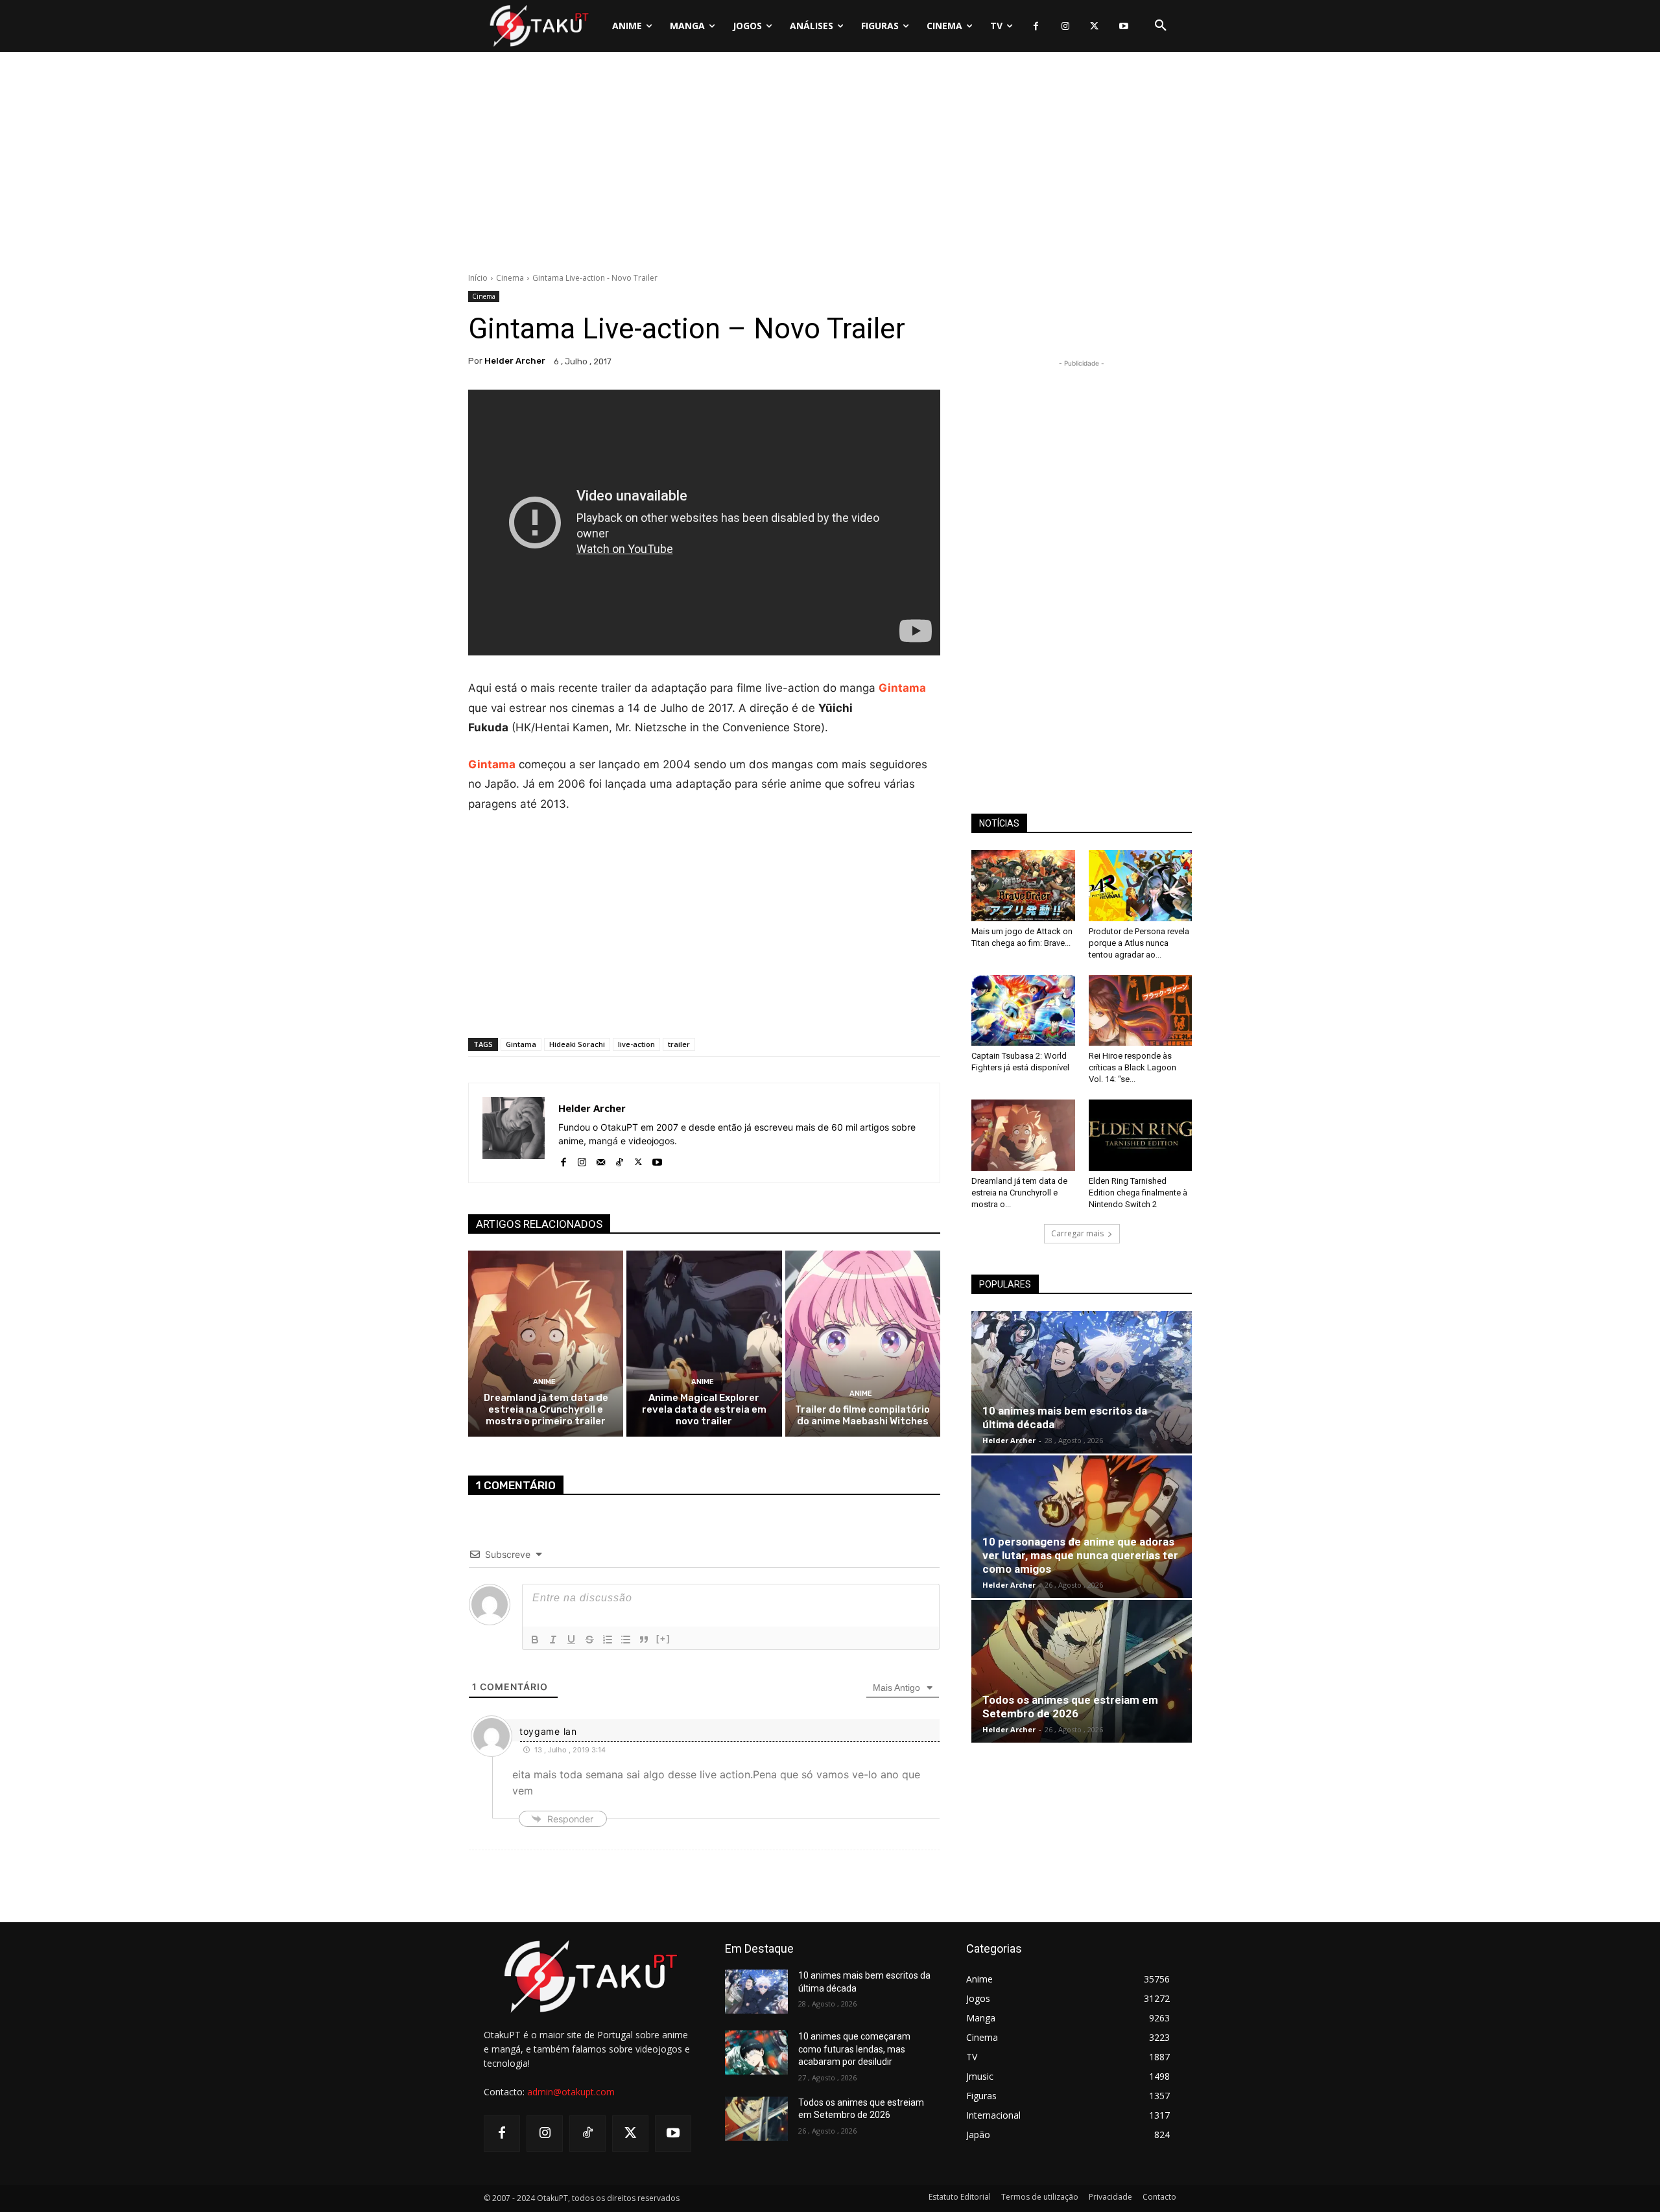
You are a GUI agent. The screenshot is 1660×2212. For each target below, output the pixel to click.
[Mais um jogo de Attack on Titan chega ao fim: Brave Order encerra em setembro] (1023, 886)
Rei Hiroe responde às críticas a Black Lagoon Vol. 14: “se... (1132, 1067)
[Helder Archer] (514, 1133)
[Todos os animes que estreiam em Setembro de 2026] (1082, 1671)
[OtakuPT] (538, 26)
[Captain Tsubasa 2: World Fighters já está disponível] (1023, 1011)
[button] (1161, 26)
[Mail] (601, 1159)
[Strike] (589, 1640)
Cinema (510, 278)
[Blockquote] (644, 1640)
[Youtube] (1123, 26)
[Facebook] (1036, 26)
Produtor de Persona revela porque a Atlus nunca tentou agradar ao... (1139, 943)
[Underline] (571, 1640)
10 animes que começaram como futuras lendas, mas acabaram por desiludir (854, 2049)
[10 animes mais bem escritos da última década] (1082, 1382)
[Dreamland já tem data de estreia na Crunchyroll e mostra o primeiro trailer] (546, 1344)
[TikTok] (620, 1159)
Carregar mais (1077, 1233)
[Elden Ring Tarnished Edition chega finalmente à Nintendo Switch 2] (1141, 1135)
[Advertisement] (830, 165)
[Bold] (535, 1640)
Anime (544, 1382)
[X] (1094, 26)
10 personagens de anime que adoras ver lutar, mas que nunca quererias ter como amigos (1080, 1555)
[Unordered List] (626, 1640)
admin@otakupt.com (571, 2092)
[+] (663, 1639)
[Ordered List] (608, 1640)
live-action (636, 1044)
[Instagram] (1065, 26)
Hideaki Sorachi (577, 1044)
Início (478, 278)
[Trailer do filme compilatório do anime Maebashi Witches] (863, 1344)
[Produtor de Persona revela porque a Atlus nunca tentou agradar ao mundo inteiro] (1141, 886)
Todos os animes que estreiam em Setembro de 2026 (1070, 1707)
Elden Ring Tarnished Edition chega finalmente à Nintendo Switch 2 (1138, 1193)
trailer (679, 1044)
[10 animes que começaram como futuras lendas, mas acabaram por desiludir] (756, 2053)
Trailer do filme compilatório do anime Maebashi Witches (862, 1415)
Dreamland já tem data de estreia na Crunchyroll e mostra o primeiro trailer (546, 1409)
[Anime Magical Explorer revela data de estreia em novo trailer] (704, 1344)
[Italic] (553, 1640)
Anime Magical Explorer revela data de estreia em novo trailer (704, 1409)
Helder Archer (515, 361)
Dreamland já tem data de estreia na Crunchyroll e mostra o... (1019, 1193)
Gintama (902, 688)
